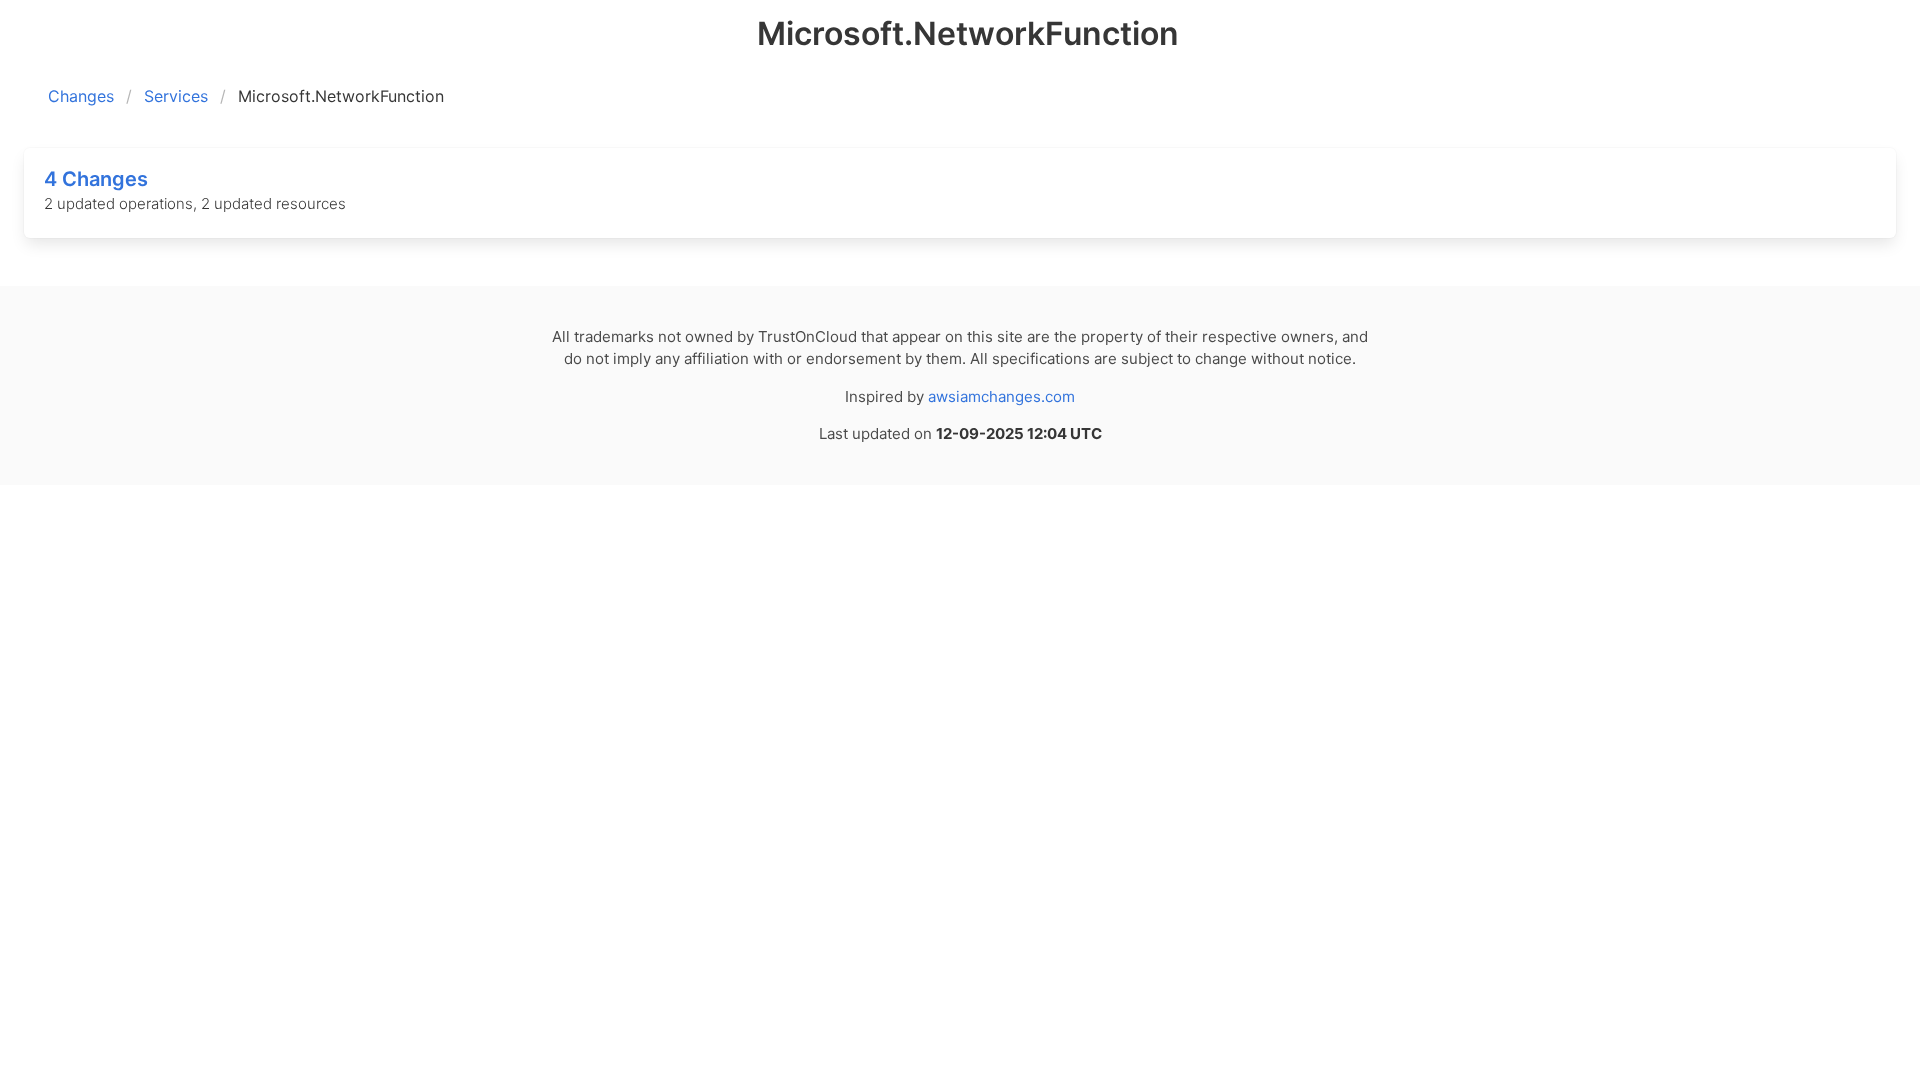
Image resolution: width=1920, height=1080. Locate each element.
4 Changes (96, 179)
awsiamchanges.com (1001, 396)
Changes (81, 96)
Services (176, 96)
